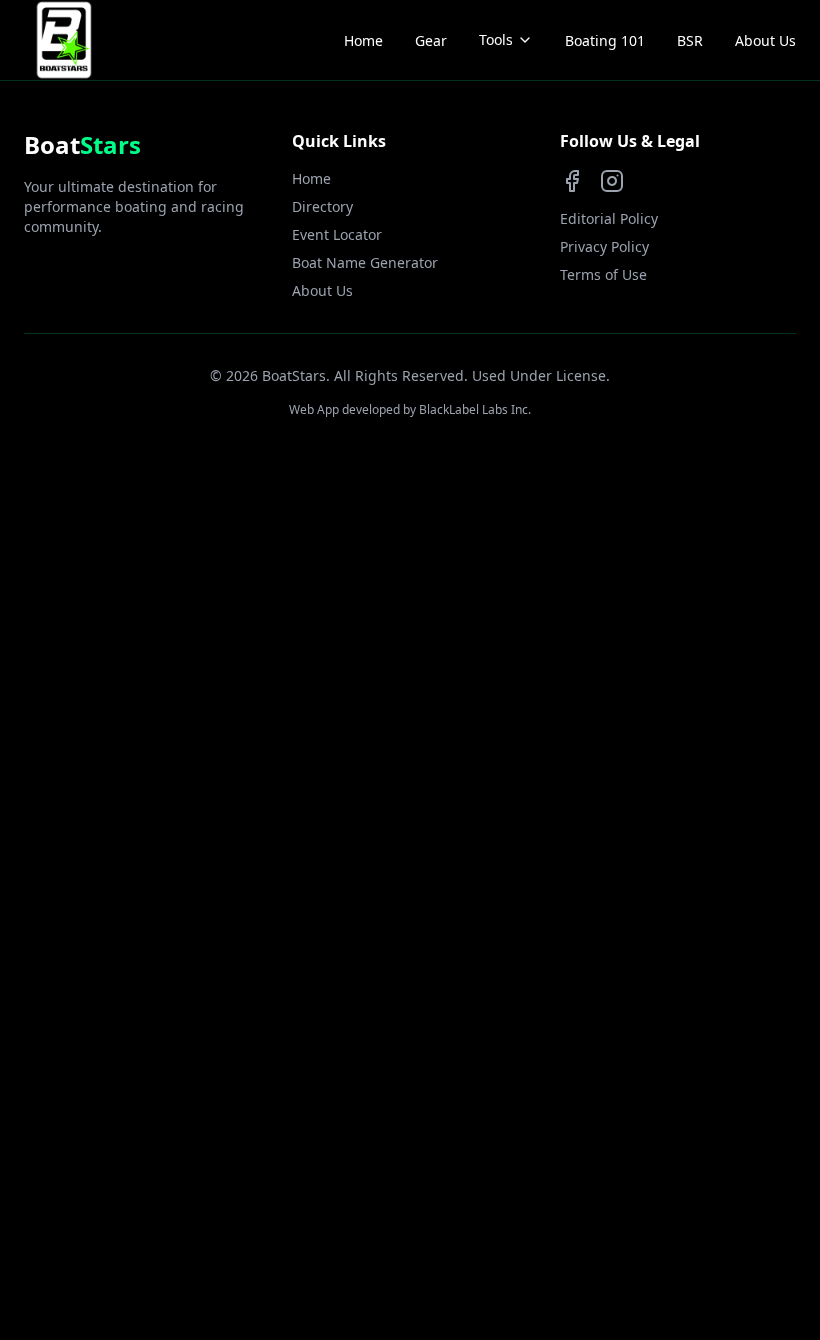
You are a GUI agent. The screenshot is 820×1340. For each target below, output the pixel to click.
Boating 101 (605, 40)
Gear (431, 40)
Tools (496, 39)
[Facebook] (572, 181)
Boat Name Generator (365, 262)
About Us (765, 40)
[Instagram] (612, 181)
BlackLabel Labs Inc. (475, 409)
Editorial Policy (609, 218)
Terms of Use (603, 274)
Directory (322, 206)
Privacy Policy (604, 246)
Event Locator (337, 234)
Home (363, 40)
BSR (690, 40)
